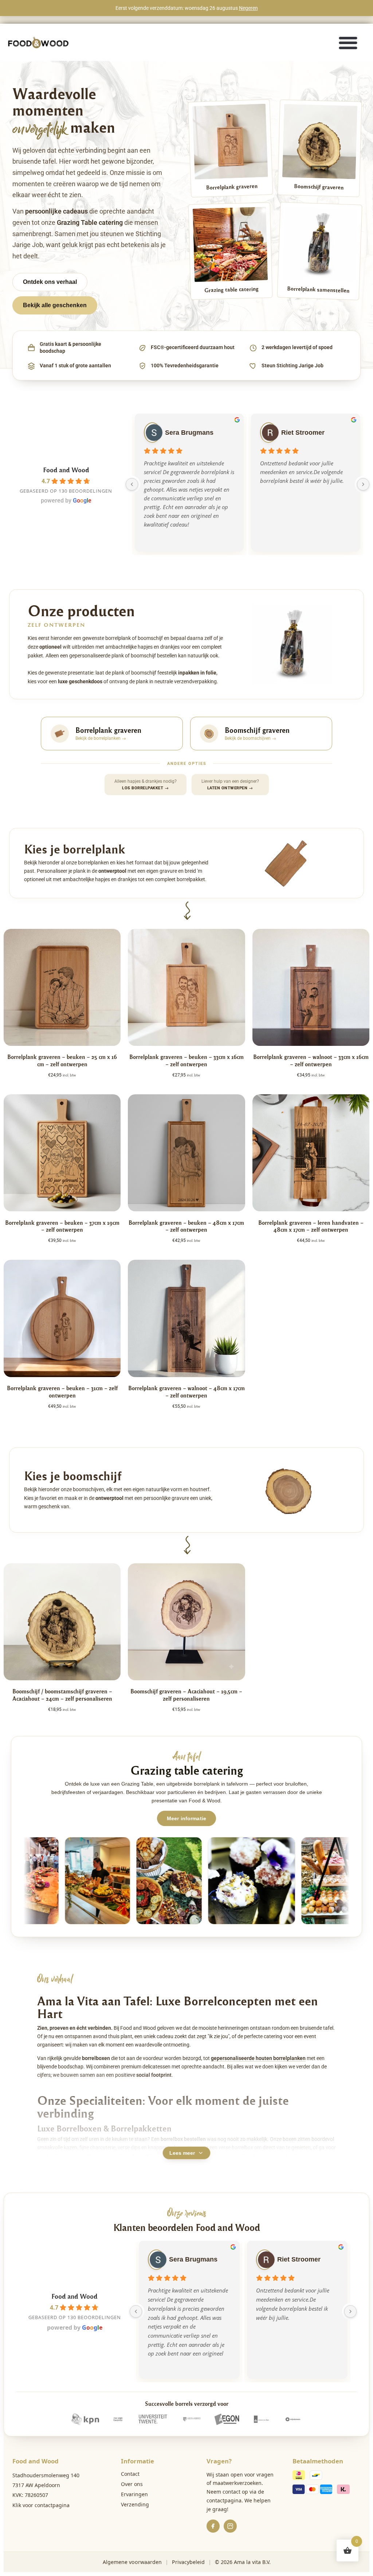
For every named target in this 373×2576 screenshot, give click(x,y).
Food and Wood (66, 470)
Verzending (135, 2504)
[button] (348, 42)
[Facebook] (213, 2526)
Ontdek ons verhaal (50, 282)
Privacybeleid (188, 2562)
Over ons (132, 2484)
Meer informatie (186, 1818)
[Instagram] (230, 2526)
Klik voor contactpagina (41, 2505)
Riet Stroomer (303, 433)
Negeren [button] (248, 8)
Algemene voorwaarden (132, 2562)
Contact (130, 2474)
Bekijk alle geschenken (55, 305)
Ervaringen (134, 2494)
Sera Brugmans (189, 433)
